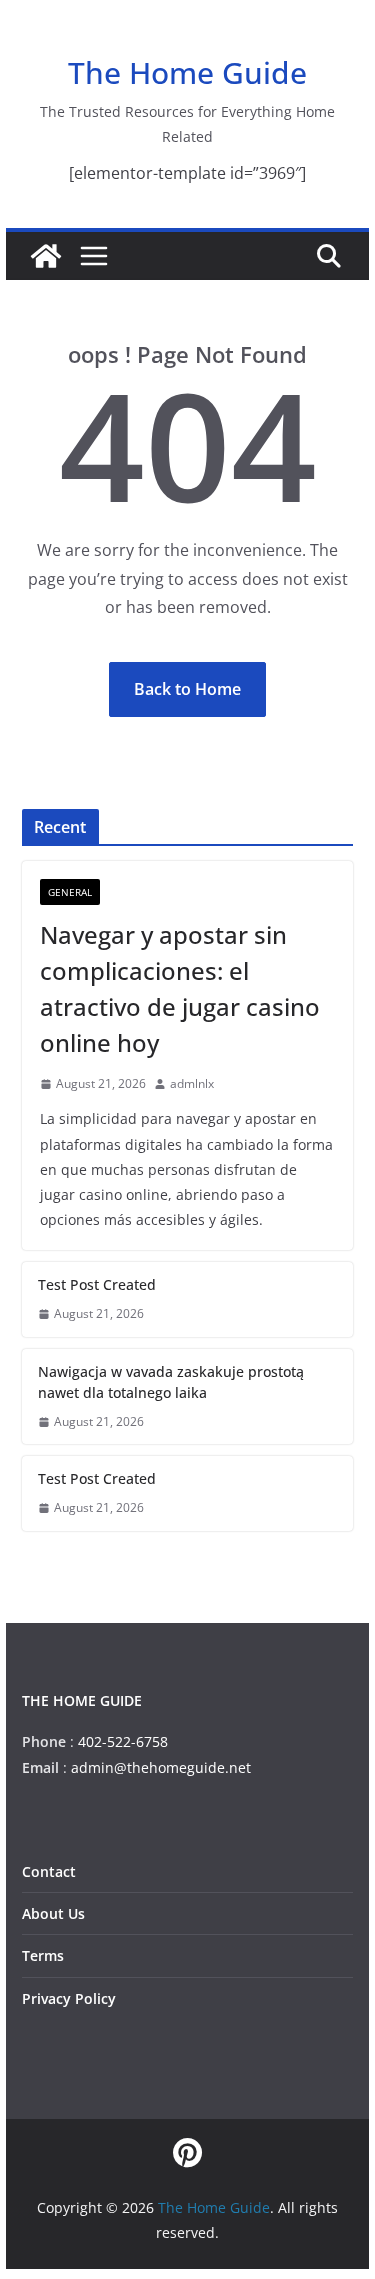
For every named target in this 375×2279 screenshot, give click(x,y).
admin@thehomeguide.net (161, 1767)
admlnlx (192, 1083)
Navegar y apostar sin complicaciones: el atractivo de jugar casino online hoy (180, 988)
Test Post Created (97, 1284)
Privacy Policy (69, 1998)
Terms (43, 1955)
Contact (49, 1871)
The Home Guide (187, 72)
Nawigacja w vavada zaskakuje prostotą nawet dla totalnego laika (171, 1382)
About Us (53, 1913)
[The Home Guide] (46, 256)
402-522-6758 (123, 1741)
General (70, 892)
